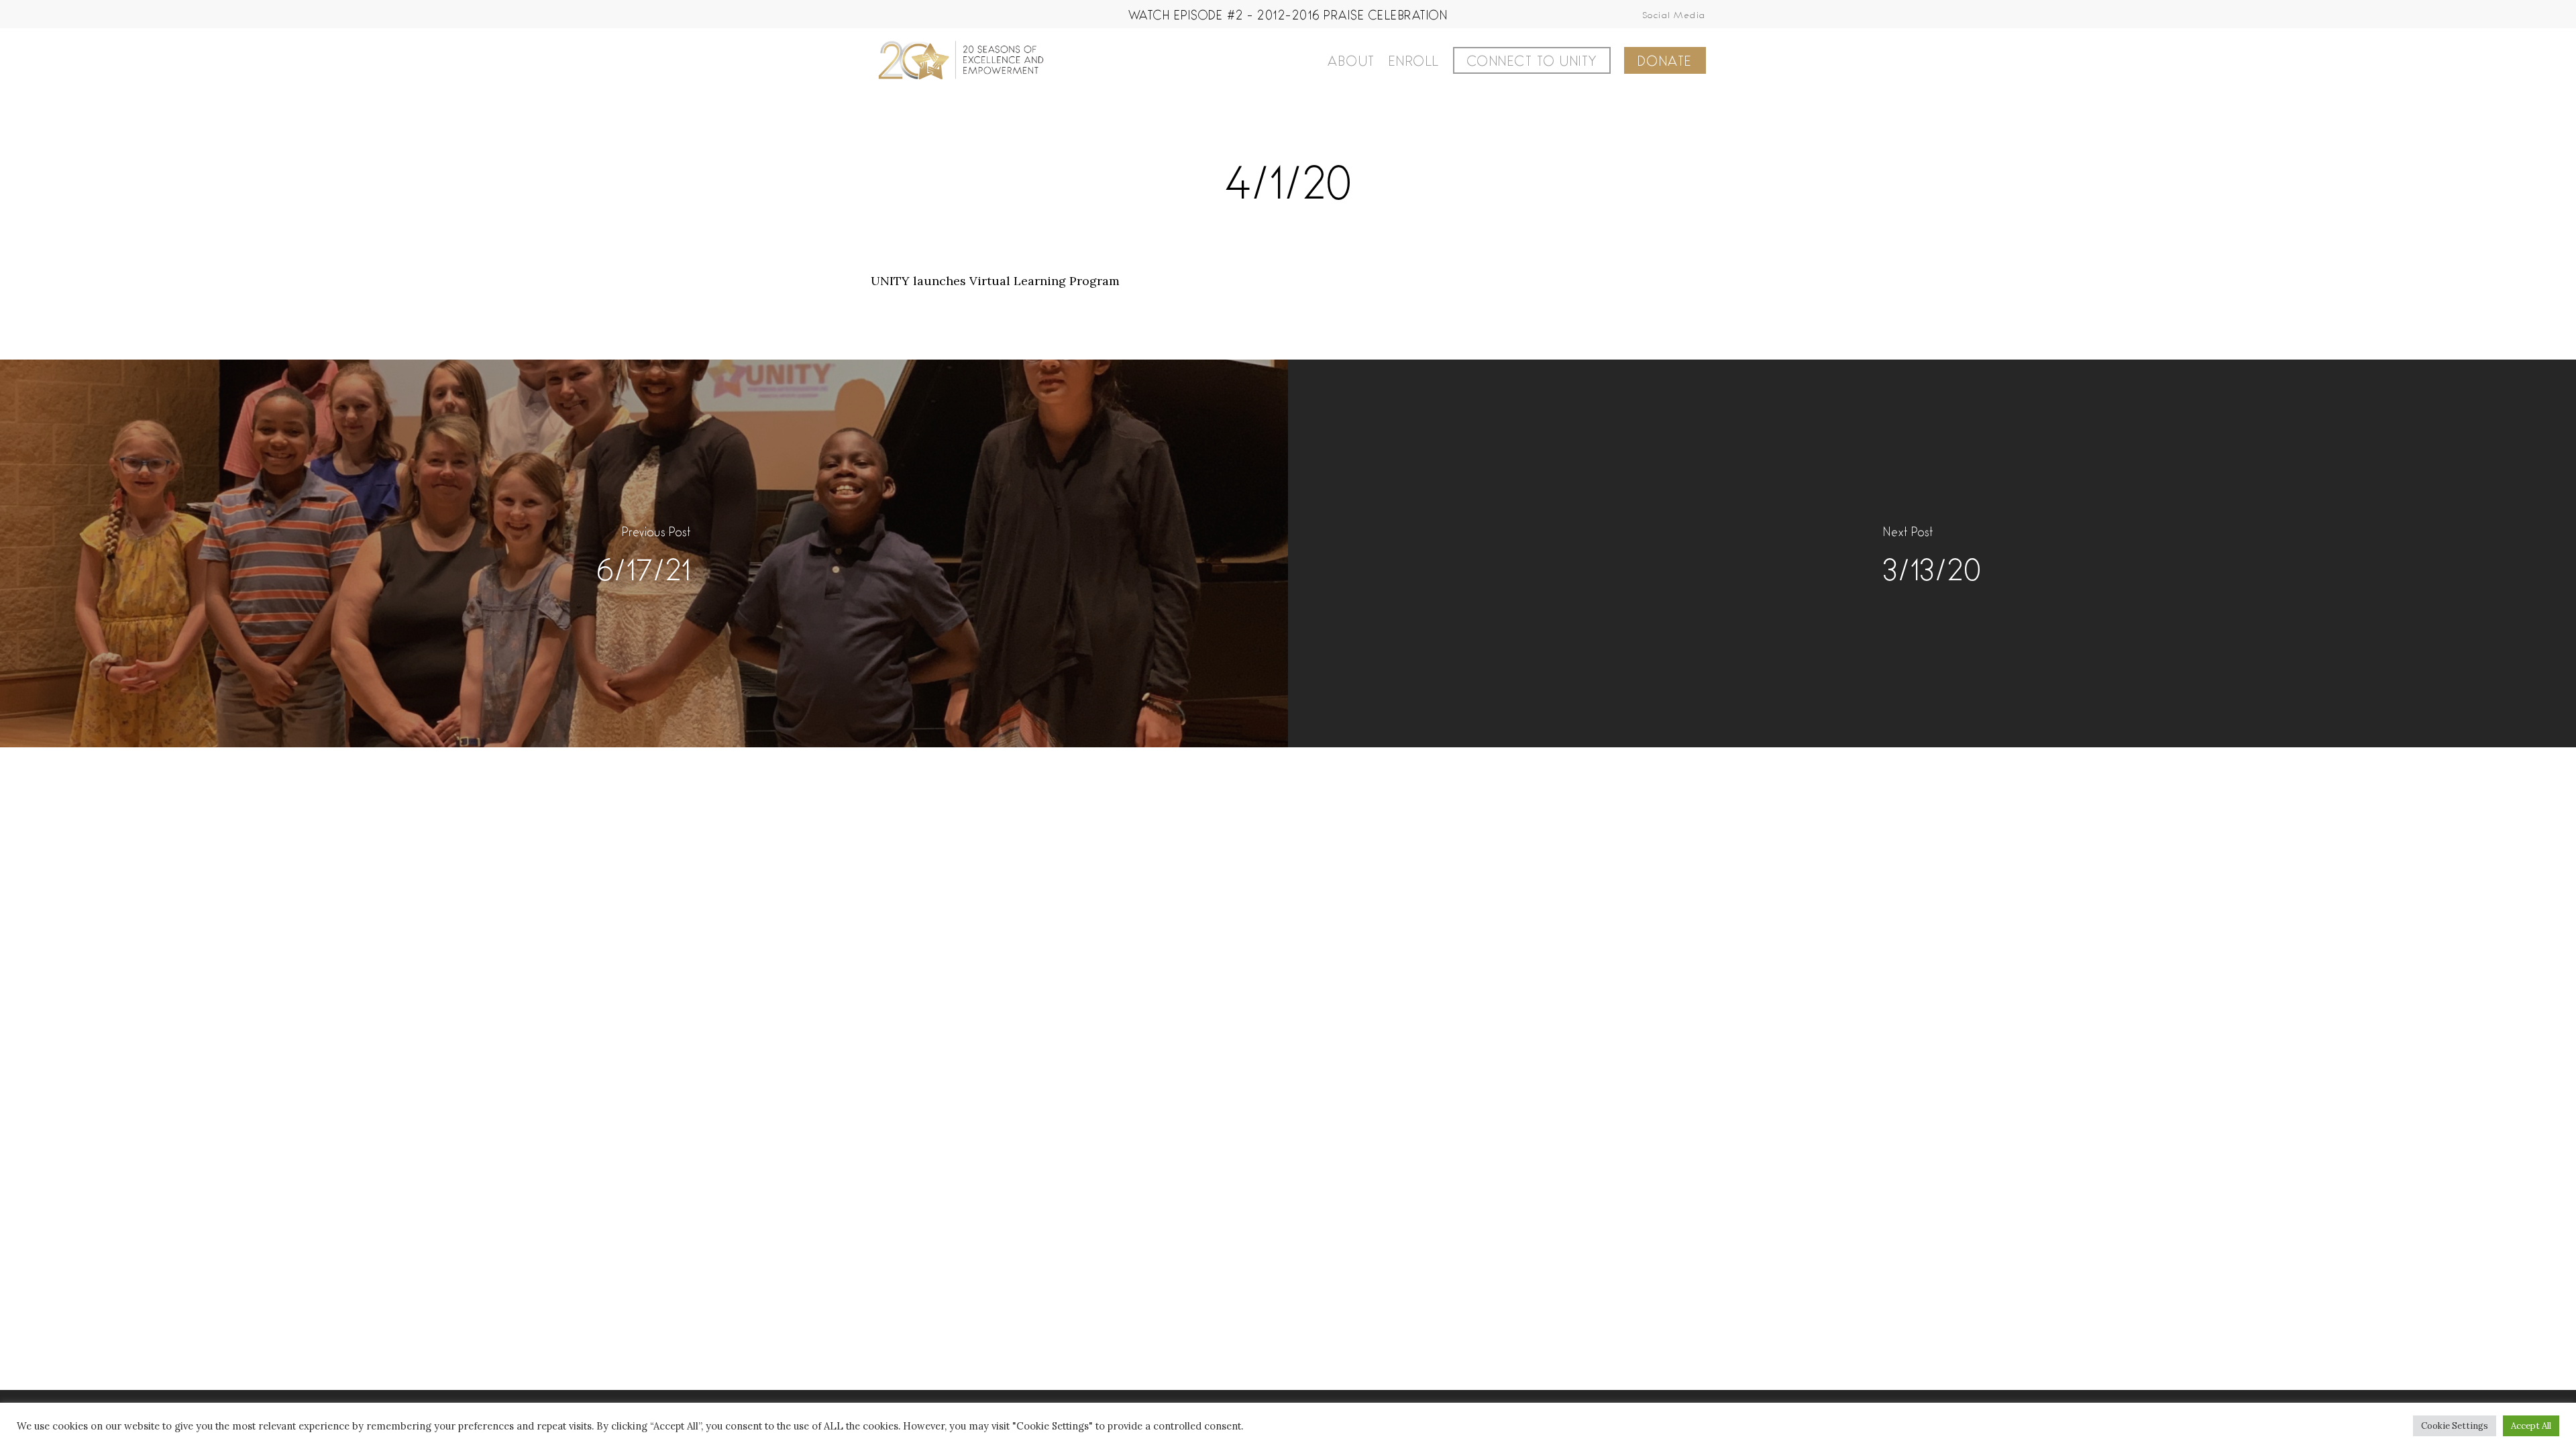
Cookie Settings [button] (2455, 1426)
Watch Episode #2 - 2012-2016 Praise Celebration (1288, 14)
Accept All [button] (2531, 1426)
